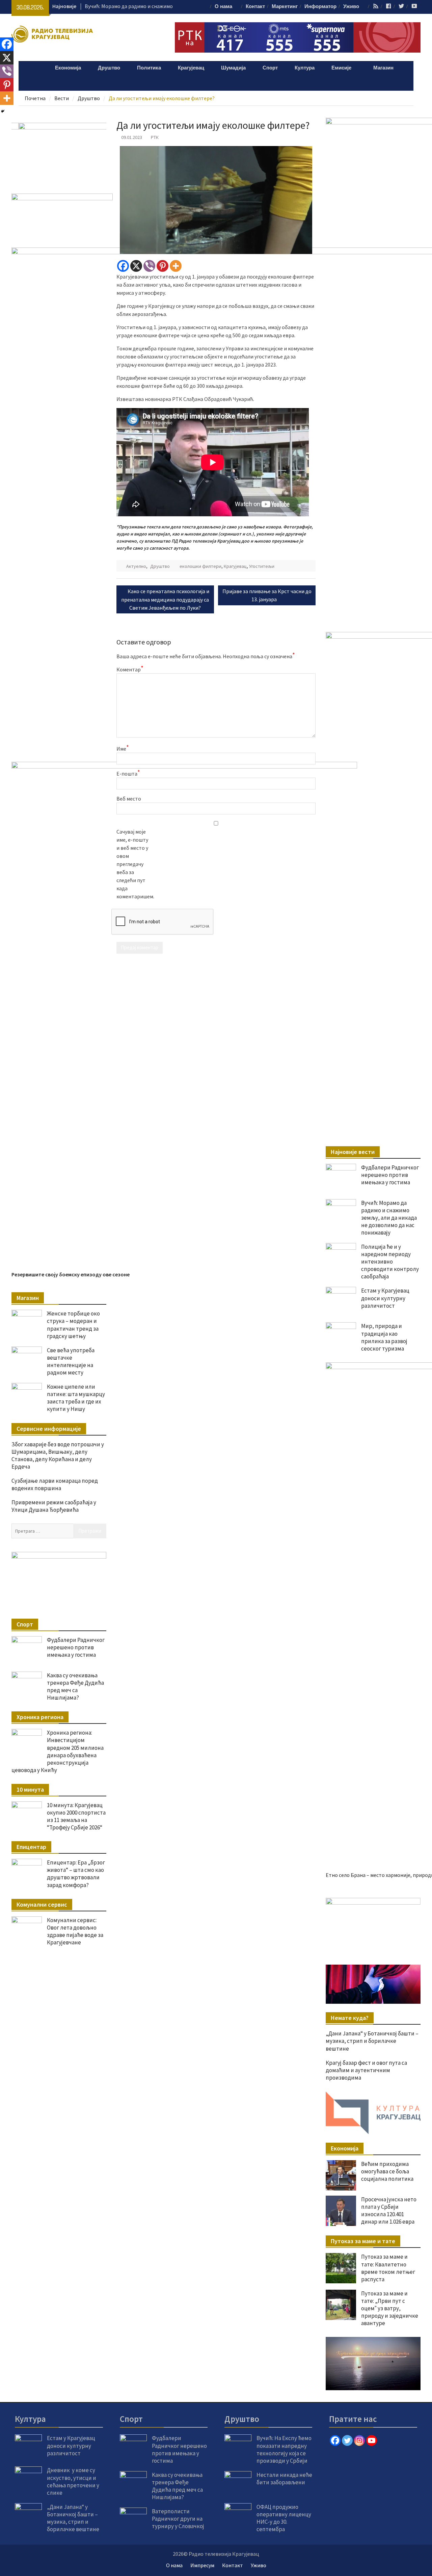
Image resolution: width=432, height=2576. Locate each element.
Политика (149, 68)
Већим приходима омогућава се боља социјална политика (387, 2171)
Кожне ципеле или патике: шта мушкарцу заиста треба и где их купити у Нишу (76, 1398)
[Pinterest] (163, 266)
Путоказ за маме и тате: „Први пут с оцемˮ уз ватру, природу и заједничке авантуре (390, 2308)
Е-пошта (128, 773)
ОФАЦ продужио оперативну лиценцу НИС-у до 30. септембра (284, 2518)
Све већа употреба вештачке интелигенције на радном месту (71, 1361)
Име (123, 748)
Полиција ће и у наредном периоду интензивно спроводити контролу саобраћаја (390, 1262)
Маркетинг (285, 7)
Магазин (383, 68)
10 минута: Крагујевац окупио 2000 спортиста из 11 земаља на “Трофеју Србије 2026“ (76, 1816)
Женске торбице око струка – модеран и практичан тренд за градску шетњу (73, 1325)
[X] (136, 266)
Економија (68, 68)
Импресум (202, 2565)
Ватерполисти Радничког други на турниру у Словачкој (178, 2519)
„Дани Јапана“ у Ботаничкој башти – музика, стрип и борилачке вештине (372, 2041)
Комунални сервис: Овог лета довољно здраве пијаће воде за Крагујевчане (75, 1931)
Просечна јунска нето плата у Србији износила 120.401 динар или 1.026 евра (389, 2210)
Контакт (255, 7)
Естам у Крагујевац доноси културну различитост (385, 1298)
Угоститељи (262, 566)
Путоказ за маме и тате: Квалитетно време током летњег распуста (388, 2268)
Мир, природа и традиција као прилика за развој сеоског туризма (384, 1337)
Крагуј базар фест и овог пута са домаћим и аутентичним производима (366, 2070)
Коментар (130, 669)
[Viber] (149, 266)
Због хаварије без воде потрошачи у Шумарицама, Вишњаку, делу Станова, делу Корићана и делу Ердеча (58, 1455)
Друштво (109, 68)
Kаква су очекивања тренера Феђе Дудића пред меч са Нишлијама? (75, 1686)
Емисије (341, 68)
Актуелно (136, 566)
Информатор (320, 7)
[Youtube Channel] (372, 2440)
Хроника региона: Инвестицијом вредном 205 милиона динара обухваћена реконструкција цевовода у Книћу (58, 1751)
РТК (155, 137)
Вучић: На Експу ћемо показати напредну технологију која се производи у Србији (284, 2449)
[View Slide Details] (373, 1924)
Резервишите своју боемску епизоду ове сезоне (71, 1274)
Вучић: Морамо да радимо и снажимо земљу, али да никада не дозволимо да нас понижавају (389, 1218)
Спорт (270, 68)
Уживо (351, 7)
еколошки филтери (200, 566)
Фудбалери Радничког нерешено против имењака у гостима (390, 1175)
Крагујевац (191, 68)
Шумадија (233, 68)
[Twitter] (347, 2440)
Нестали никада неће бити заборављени (284, 2479)
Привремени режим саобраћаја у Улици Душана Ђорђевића (54, 1506)
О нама (223, 7)
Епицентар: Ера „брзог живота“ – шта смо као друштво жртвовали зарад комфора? (76, 1874)
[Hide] (3, 111)
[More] (176, 266)
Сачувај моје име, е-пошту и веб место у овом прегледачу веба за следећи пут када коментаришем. (133, 864)
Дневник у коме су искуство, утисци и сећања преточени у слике (73, 2481)
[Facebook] (123, 266)
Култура (305, 68)
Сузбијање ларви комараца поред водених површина (55, 1484)
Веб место (129, 799)
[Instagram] (359, 2440)
